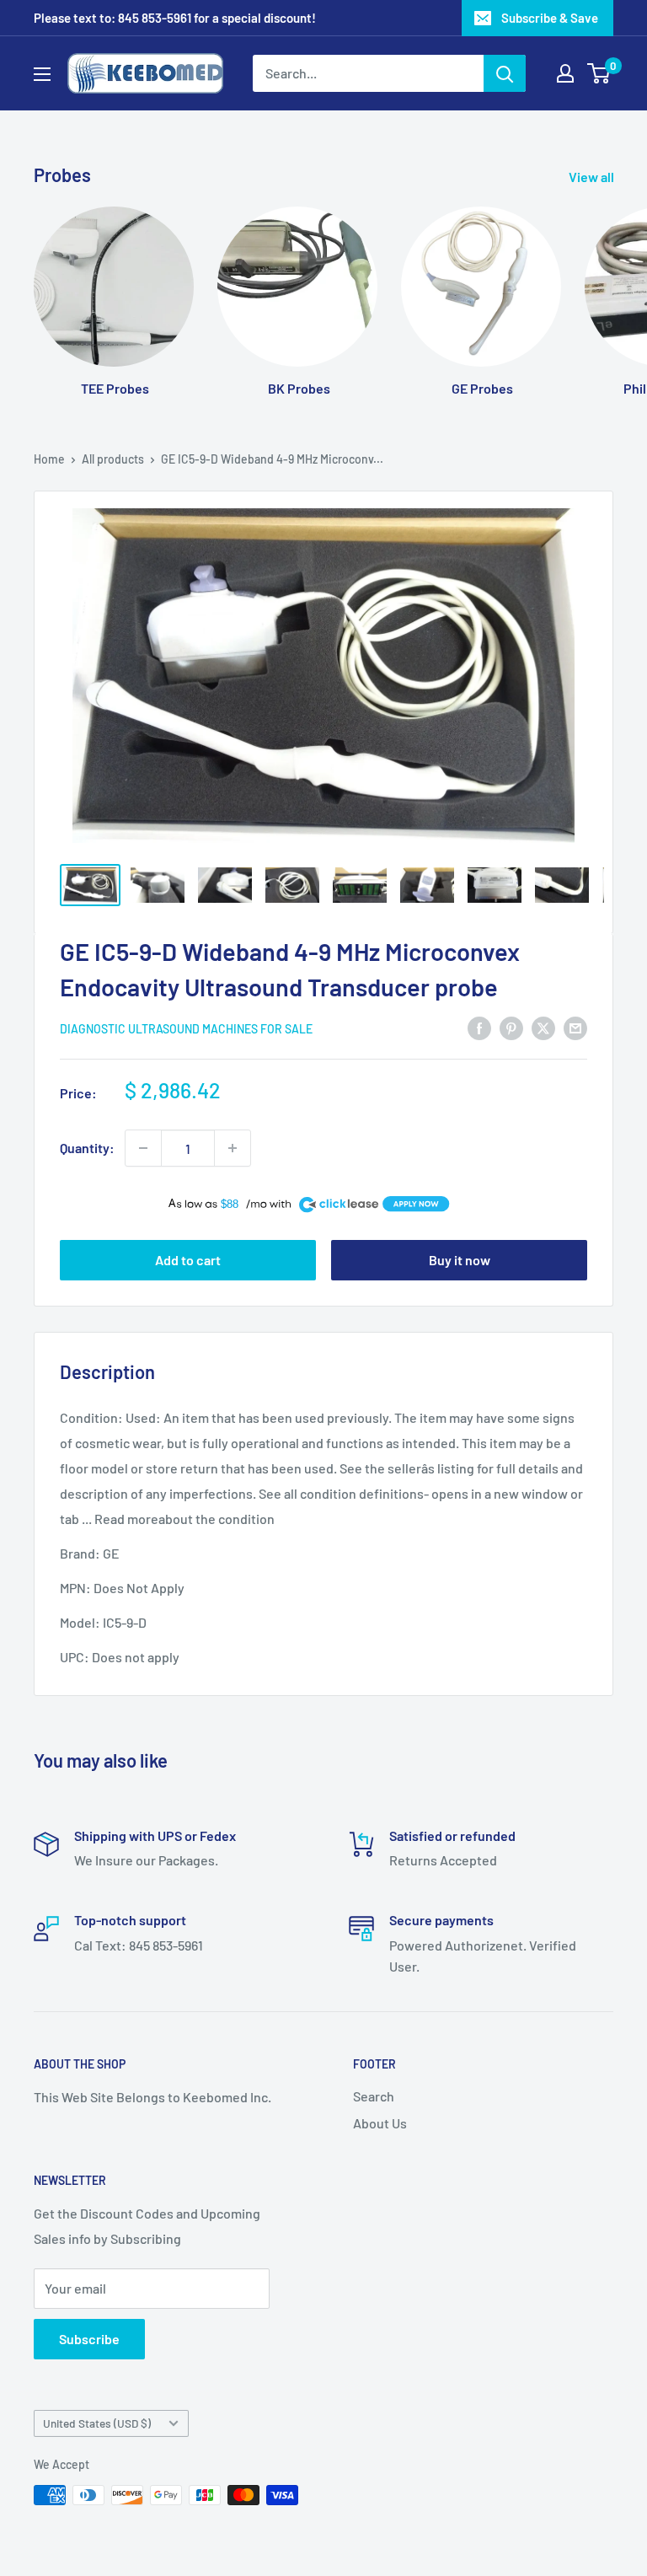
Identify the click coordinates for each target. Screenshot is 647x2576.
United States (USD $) (97, 2423)
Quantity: (87, 1148)
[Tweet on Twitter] (543, 1027)
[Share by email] (575, 1027)
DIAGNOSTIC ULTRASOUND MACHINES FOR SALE (186, 1029)
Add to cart (188, 1260)
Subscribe (89, 2339)
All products (113, 459)
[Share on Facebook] (479, 1027)
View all (593, 177)
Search (374, 2096)
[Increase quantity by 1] (233, 1148)
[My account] (565, 73)
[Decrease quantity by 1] (143, 1148)
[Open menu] (42, 74)
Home (49, 459)
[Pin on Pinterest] (511, 1027)
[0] (599, 73)
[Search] (505, 73)
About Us (380, 2123)
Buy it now (460, 1260)
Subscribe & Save (550, 18)
